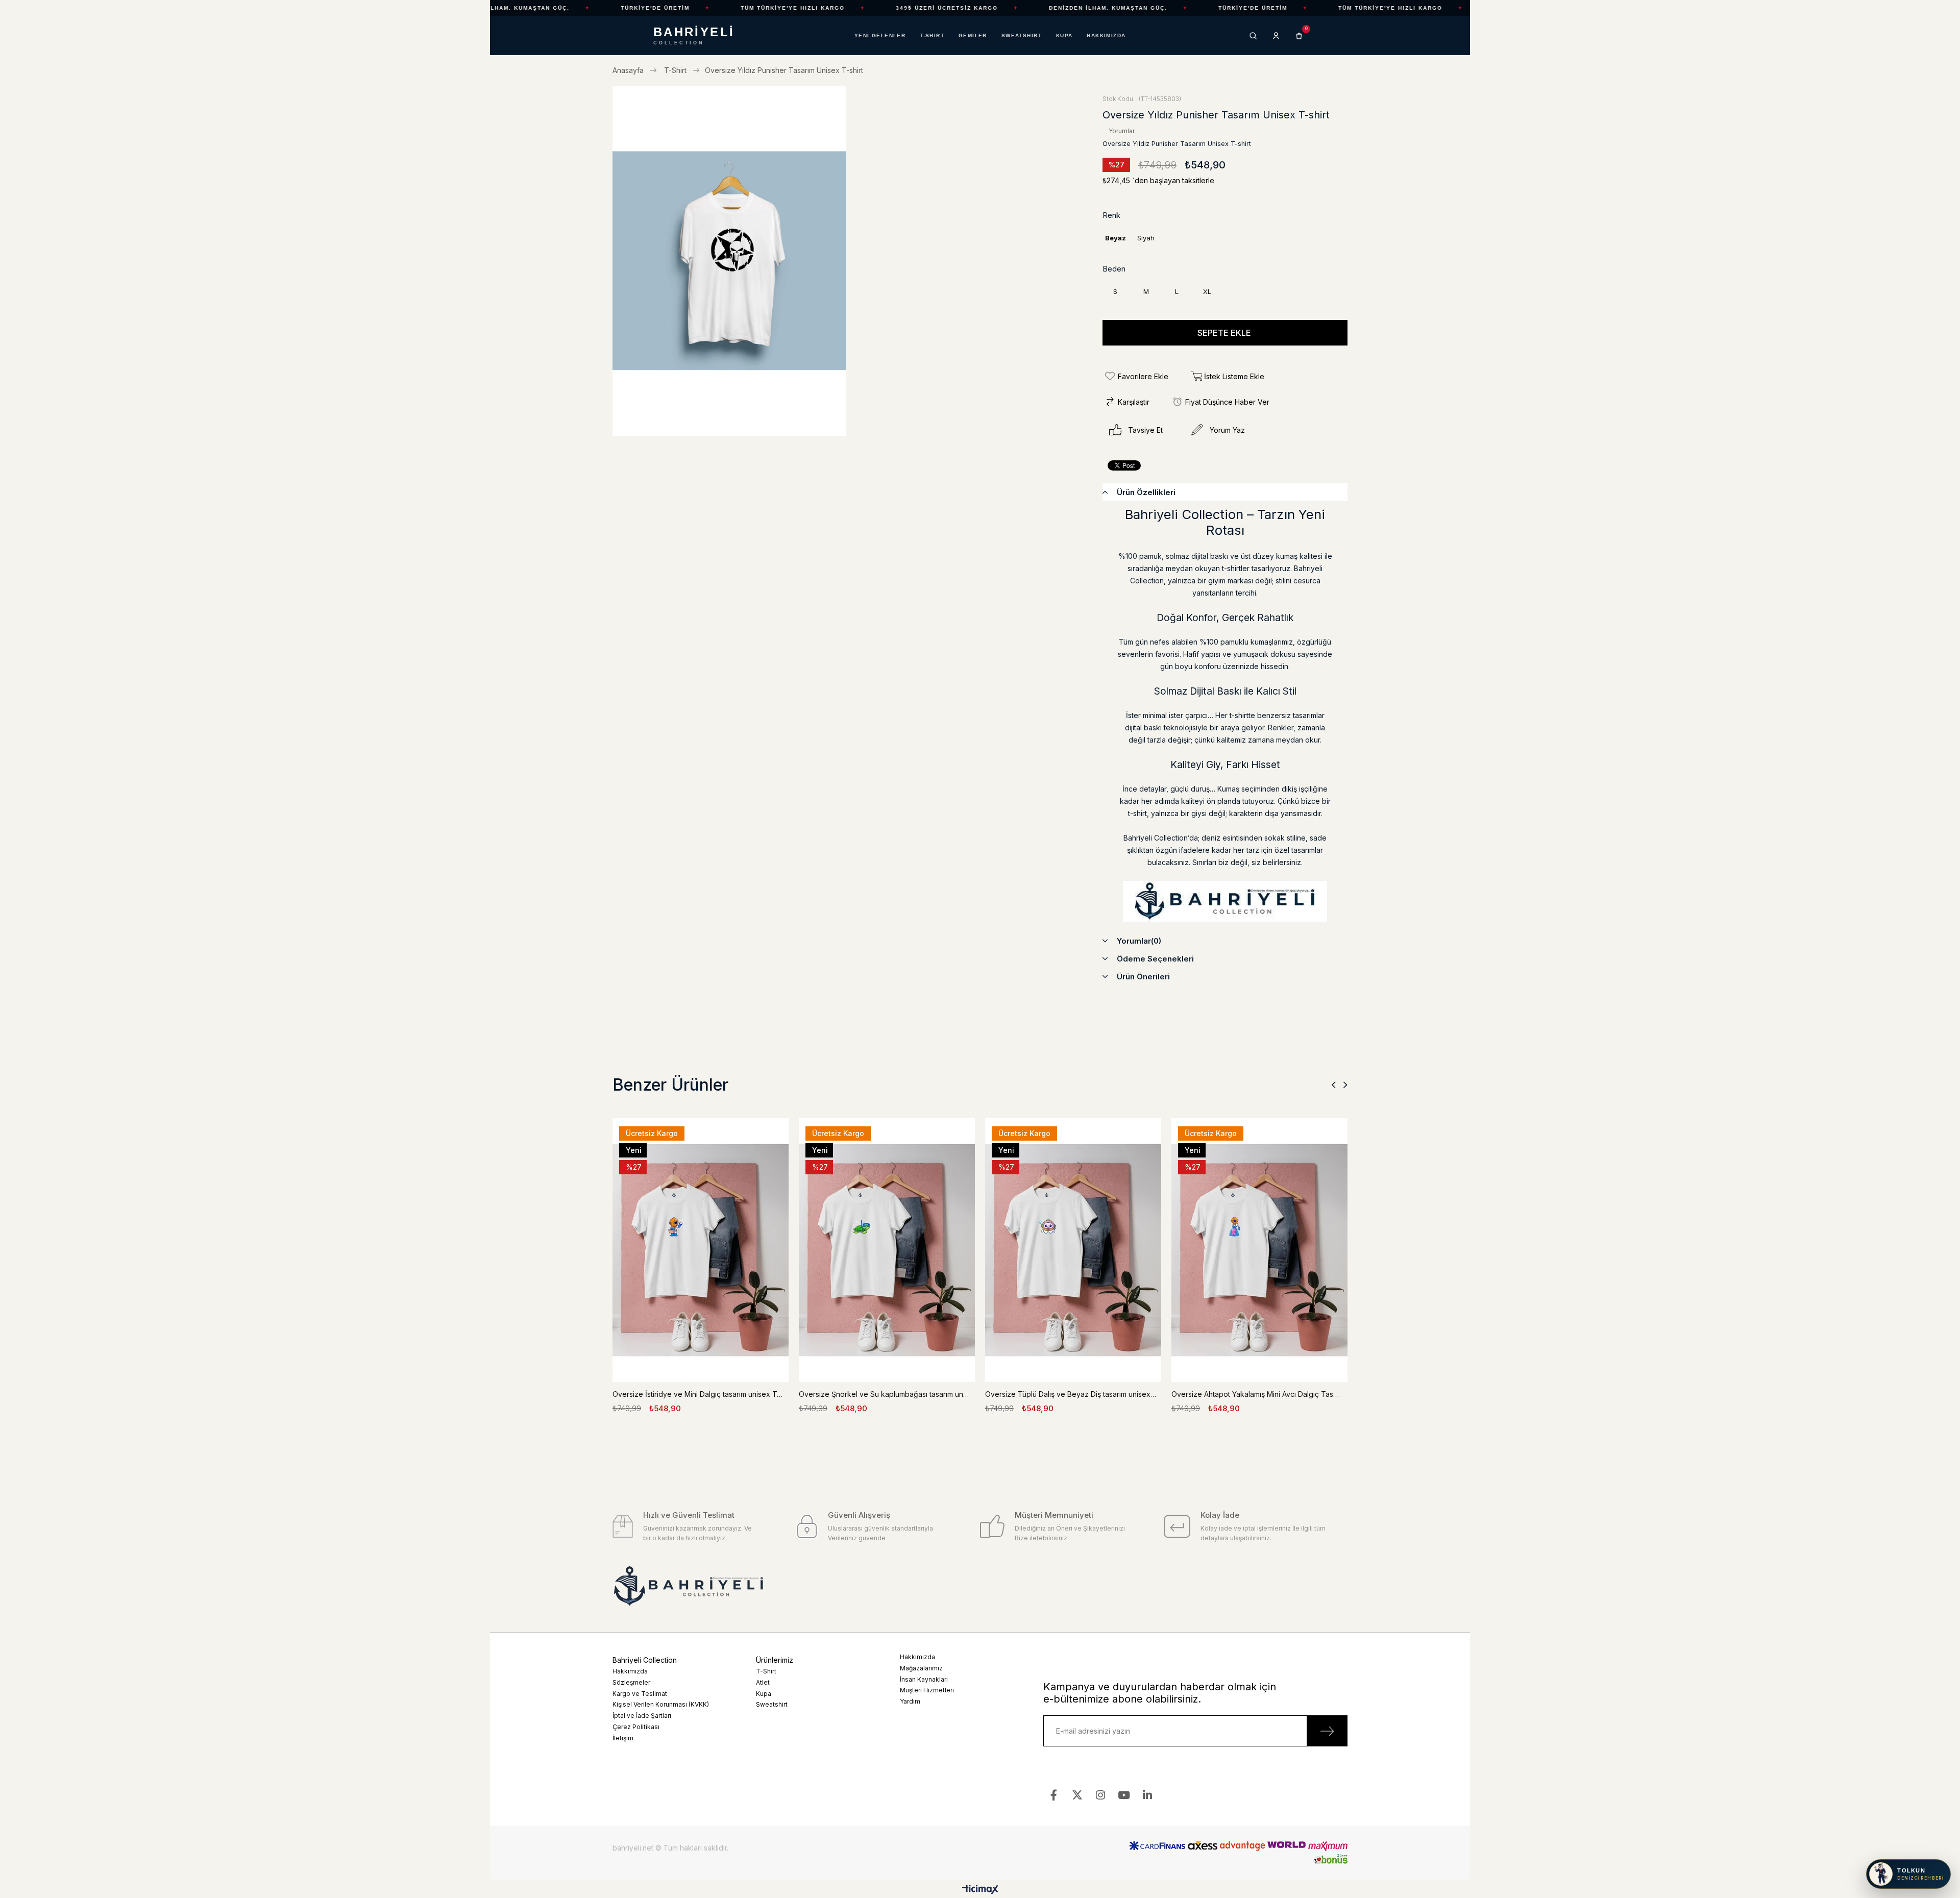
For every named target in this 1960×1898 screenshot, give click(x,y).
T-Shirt (766, 1671)
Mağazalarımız (921, 1668)
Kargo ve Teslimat (640, 1694)
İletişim (623, 1738)
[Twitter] (1077, 1795)
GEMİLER (973, 36)
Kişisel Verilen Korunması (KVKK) (661, 1704)
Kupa (764, 1694)
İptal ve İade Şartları (642, 1716)
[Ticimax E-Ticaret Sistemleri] (980, 1890)
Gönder (1327, 1731)
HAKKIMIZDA (1106, 36)
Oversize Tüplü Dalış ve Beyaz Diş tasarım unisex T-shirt (1071, 1394)
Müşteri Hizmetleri (927, 1690)
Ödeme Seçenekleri (1155, 959)
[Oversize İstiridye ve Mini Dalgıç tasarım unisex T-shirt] (701, 1250)
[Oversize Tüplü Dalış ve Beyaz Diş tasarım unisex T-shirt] (1073, 1250)
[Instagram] (1101, 1795)
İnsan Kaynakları (924, 1679)
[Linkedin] (1148, 1795)
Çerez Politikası (636, 1727)
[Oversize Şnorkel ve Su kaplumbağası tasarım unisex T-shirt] (887, 1250)
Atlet (763, 1682)
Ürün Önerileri (1143, 977)
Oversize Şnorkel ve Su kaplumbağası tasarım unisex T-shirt (884, 1394)
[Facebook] (1054, 1795)
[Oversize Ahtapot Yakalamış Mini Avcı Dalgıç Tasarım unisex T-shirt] (1259, 1250)
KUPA (1064, 36)
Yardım (910, 1701)
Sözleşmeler (631, 1682)
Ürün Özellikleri (1146, 492)
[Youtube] (1124, 1795)
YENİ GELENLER (880, 36)
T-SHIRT (932, 36)
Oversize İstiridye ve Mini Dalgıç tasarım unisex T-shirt (698, 1394)
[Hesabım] (1276, 36)
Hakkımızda (630, 1671)
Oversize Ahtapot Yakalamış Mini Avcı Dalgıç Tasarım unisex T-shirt (1257, 1394)
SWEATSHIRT (1022, 36)
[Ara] (1253, 36)
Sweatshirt (772, 1704)
